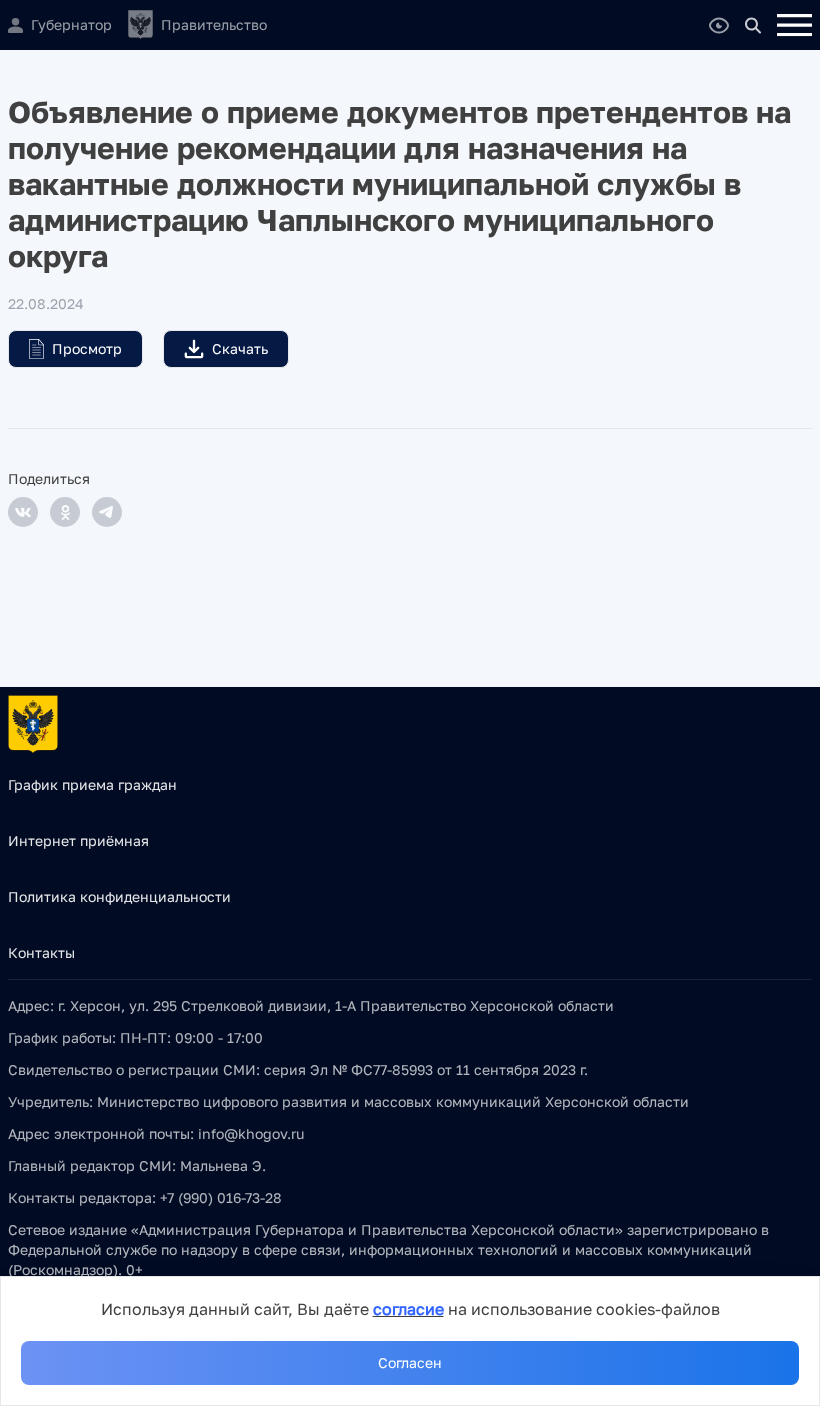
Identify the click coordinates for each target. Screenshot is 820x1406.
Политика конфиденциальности (119, 896)
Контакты (41, 952)
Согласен (410, 1362)
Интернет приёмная (78, 840)
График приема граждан (92, 784)
